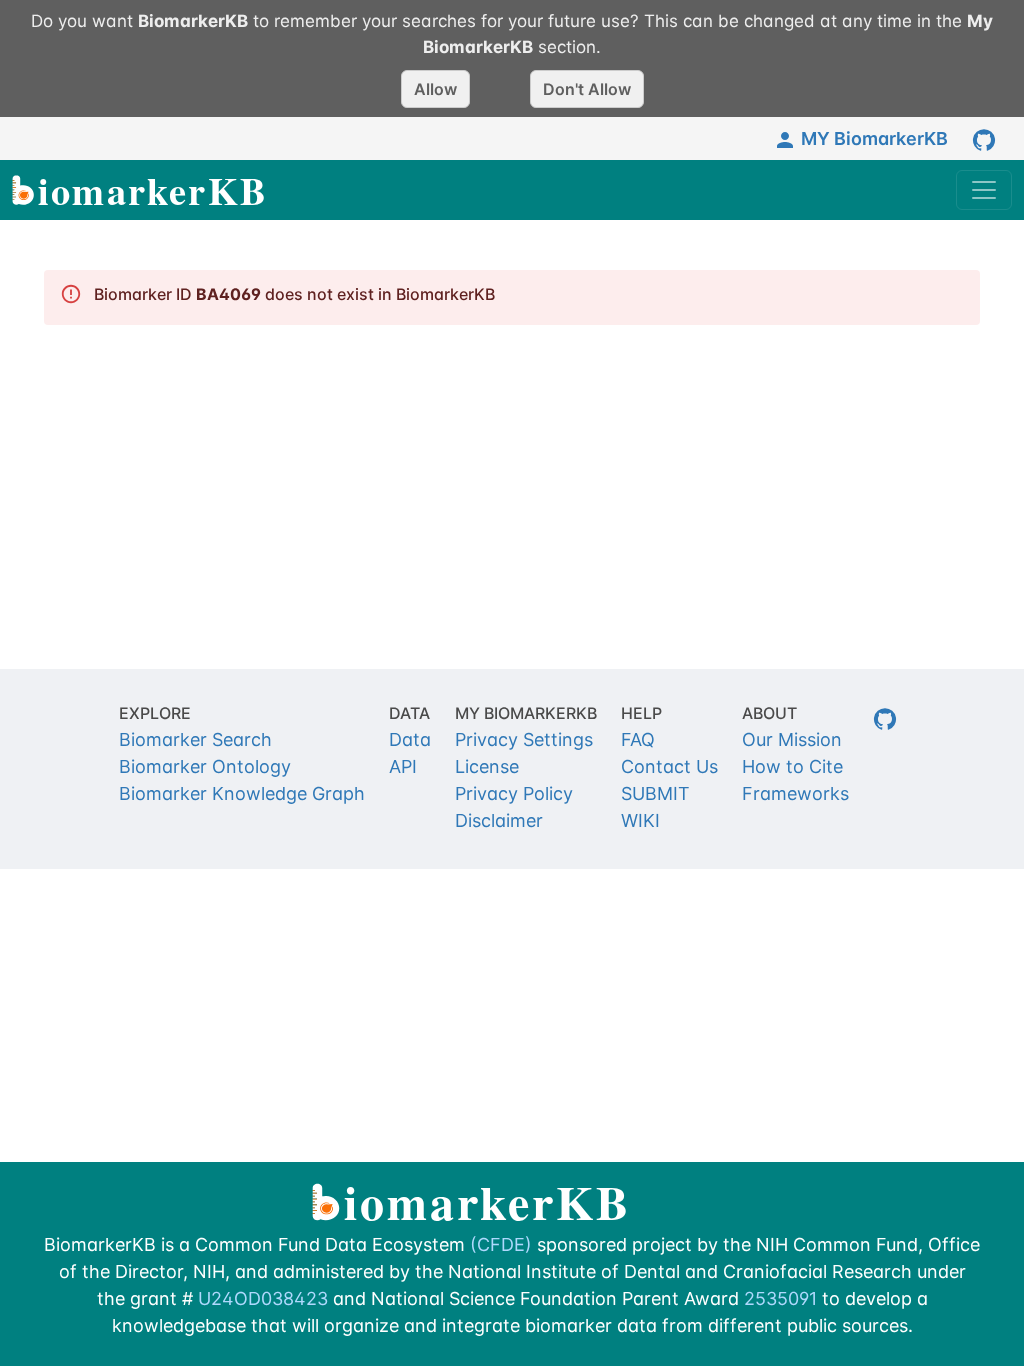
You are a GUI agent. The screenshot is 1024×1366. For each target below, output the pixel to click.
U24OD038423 (263, 1298)
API (403, 766)
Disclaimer (499, 820)
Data (410, 739)
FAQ (638, 739)
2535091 (780, 1298)
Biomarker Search (195, 739)
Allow (435, 89)
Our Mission (792, 739)
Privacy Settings (524, 739)
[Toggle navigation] (984, 190)
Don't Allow (587, 89)
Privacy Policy (514, 793)
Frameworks (795, 793)
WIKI (640, 820)
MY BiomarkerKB (874, 138)
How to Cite (792, 766)
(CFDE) (501, 1244)
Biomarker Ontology (205, 766)
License (487, 766)
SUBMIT (655, 793)
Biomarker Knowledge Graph (242, 793)
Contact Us (669, 766)
